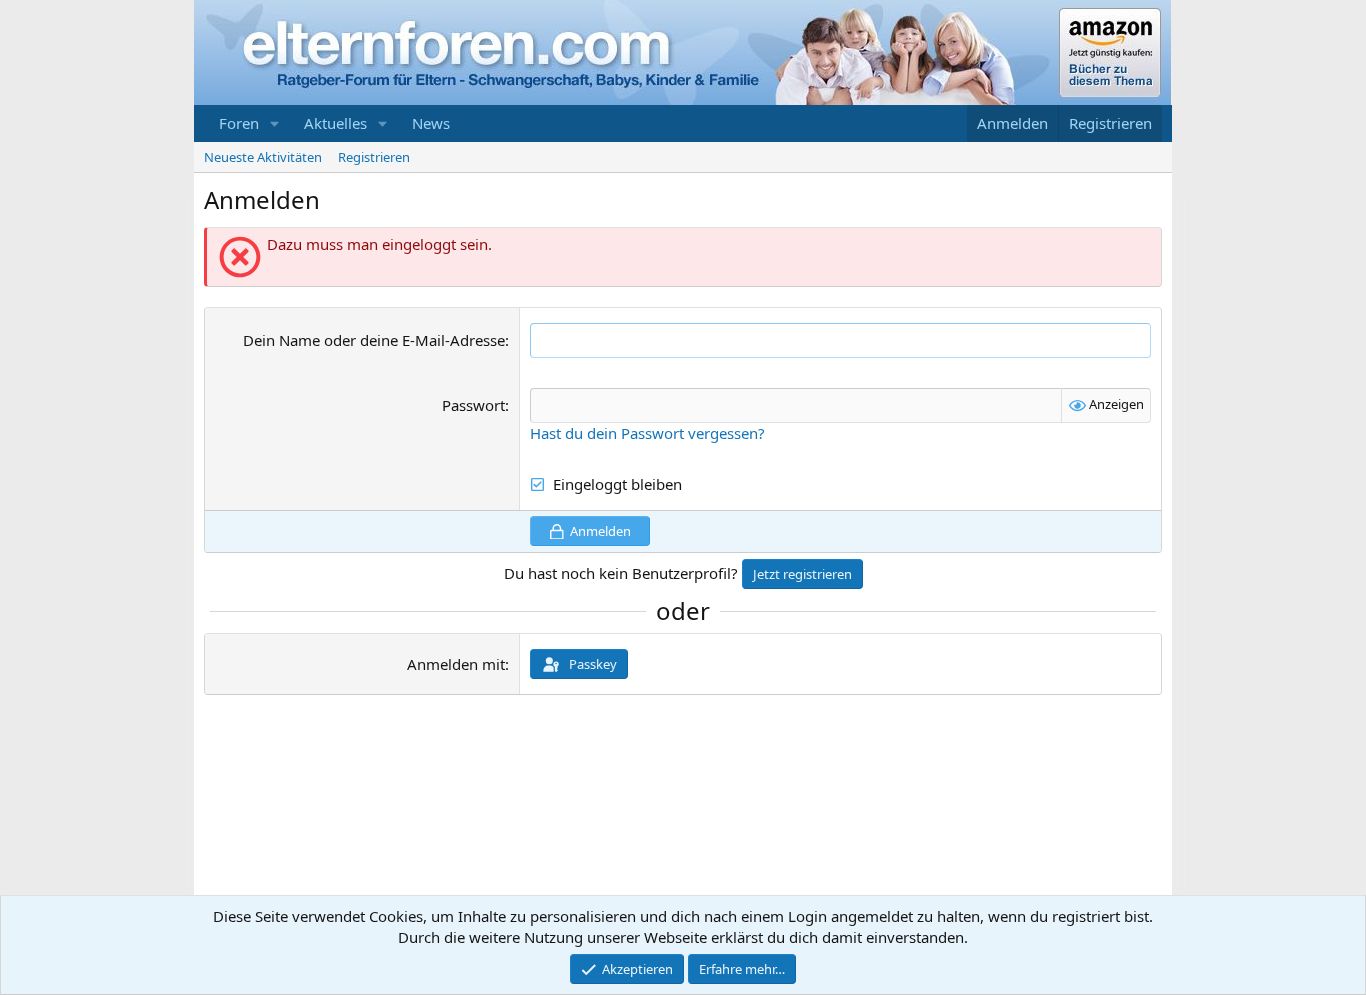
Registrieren (374, 157)
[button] (275, 123)
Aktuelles (335, 123)
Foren (239, 123)
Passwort (473, 405)
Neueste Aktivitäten (263, 157)
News (431, 123)
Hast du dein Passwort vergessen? (647, 433)
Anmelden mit (456, 664)
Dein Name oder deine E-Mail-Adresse (374, 340)
